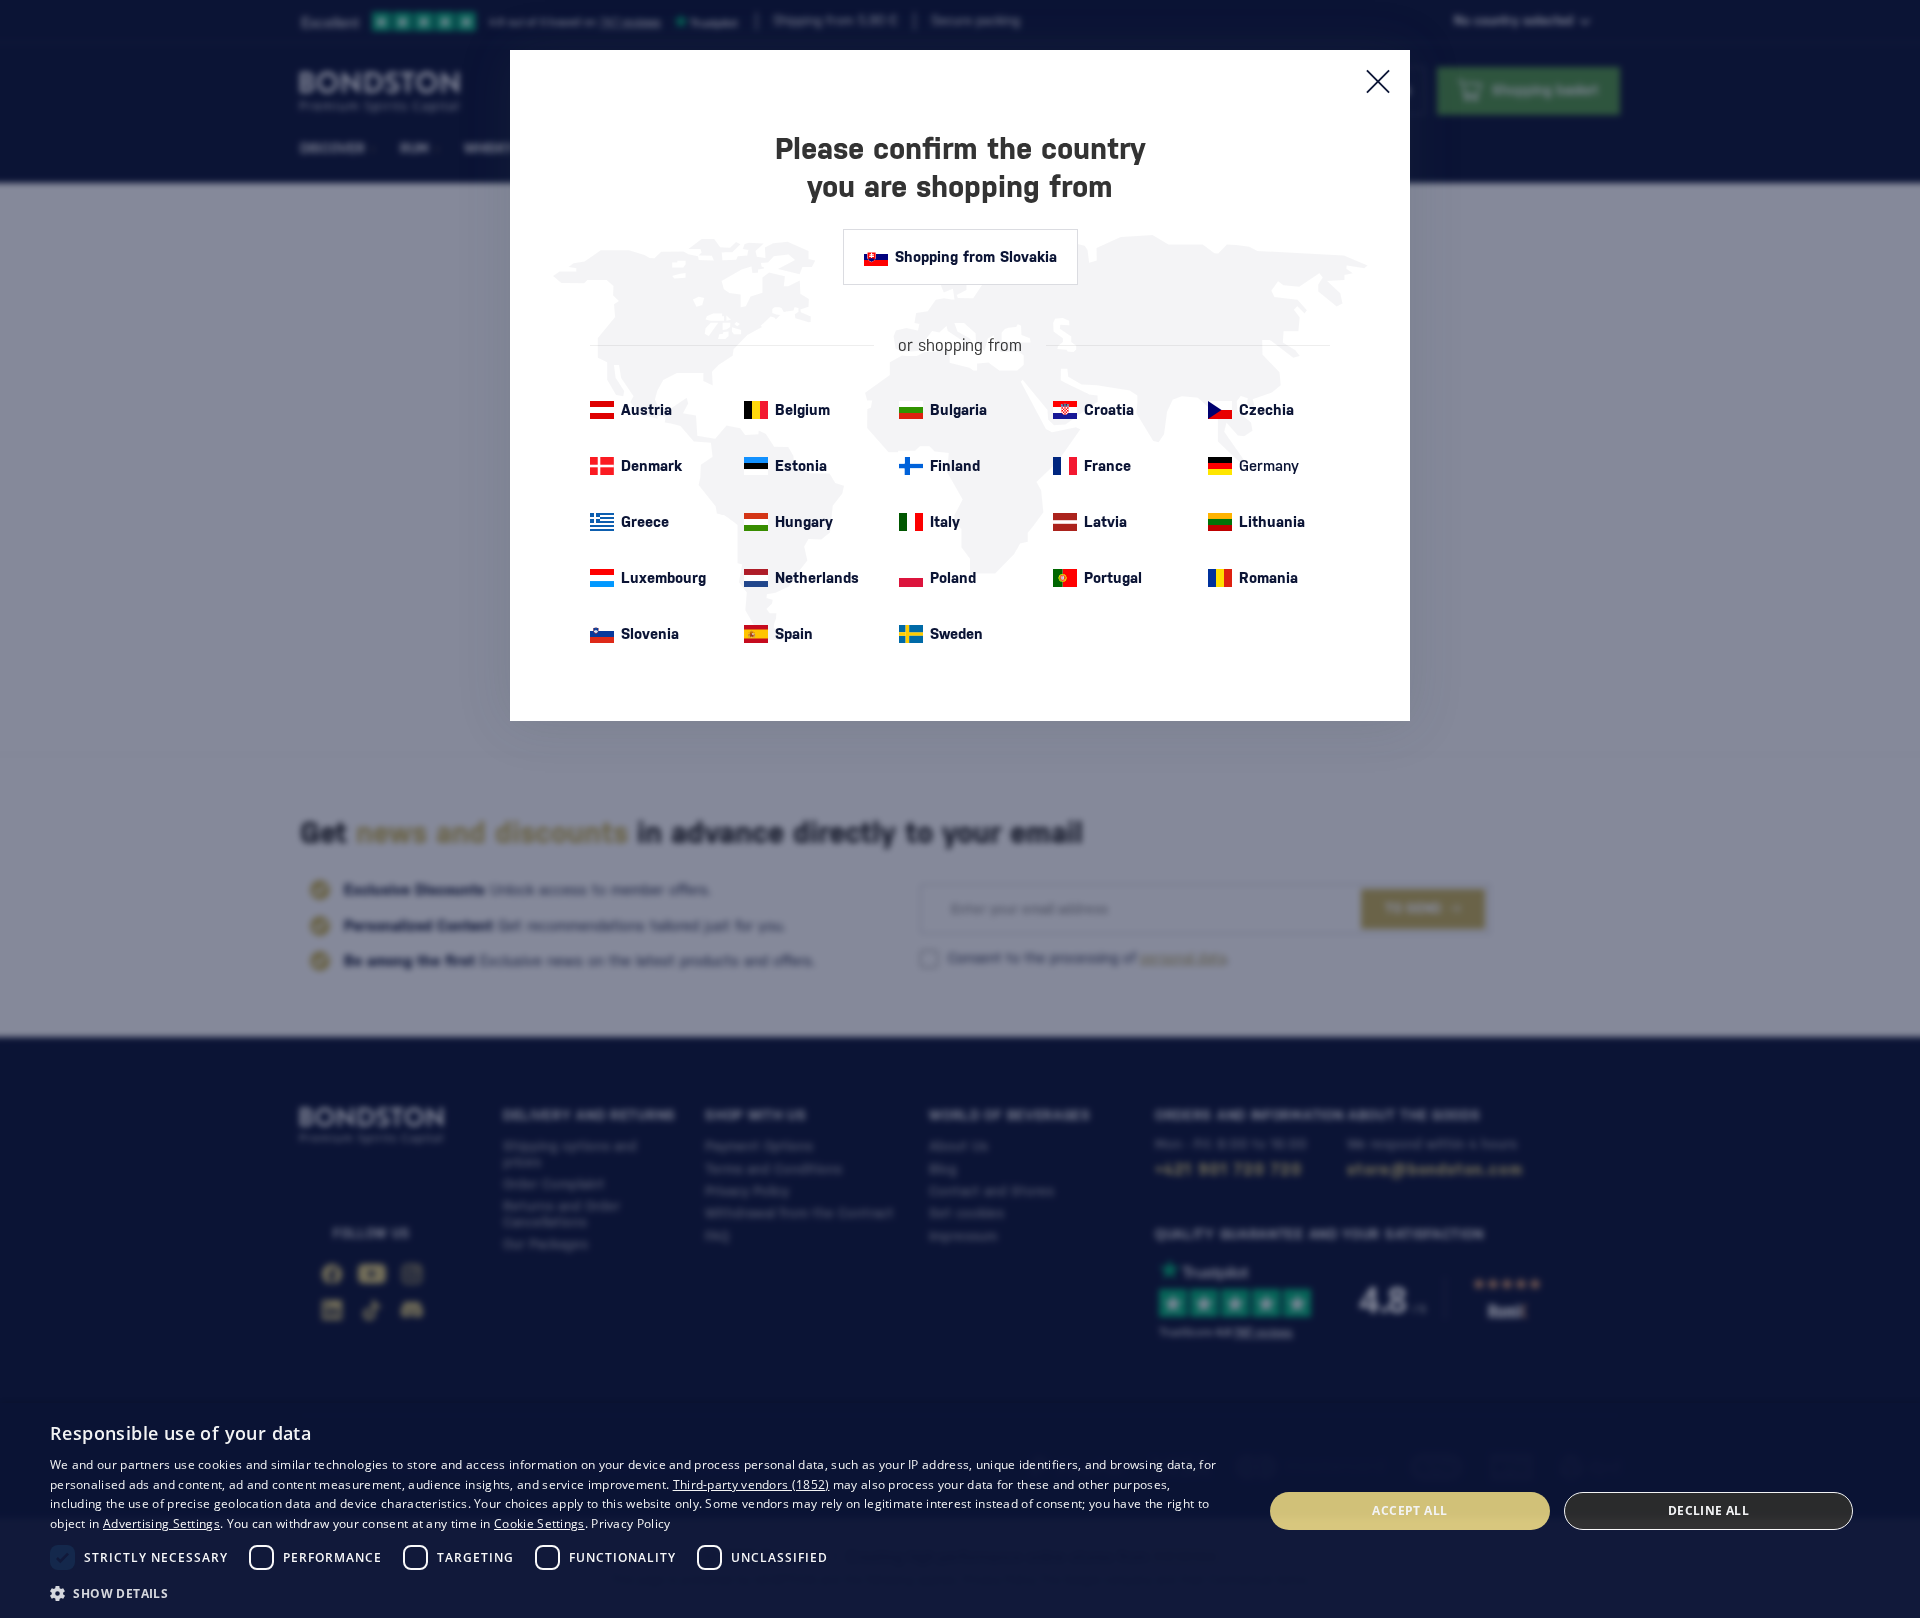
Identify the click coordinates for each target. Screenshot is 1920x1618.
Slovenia (650, 633)
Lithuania (1272, 521)
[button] (638, 1592)
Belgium (802, 409)
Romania (1268, 577)
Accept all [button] (1409, 1510)
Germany (1269, 465)
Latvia (1105, 521)
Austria (646, 409)
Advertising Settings (161, 1523)
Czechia (1266, 409)
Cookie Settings (539, 1523)
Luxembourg (663, 577)
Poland (953, 577)
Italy (945, 521)
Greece (645, 521)
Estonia (801, 465)
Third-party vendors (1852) (751, 1484)
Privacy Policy (630, 1523)
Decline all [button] (1708, 1510)
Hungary (804, 521)
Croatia (1109, 409)
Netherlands (817, 577)
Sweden (956, 633)
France (1107, 465)
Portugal (1113, 577)
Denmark (651, 465)
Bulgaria (958, 409)
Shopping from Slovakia (976, 256)
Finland (955, 465)
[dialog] (960, 1510)
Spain (794, 633)
